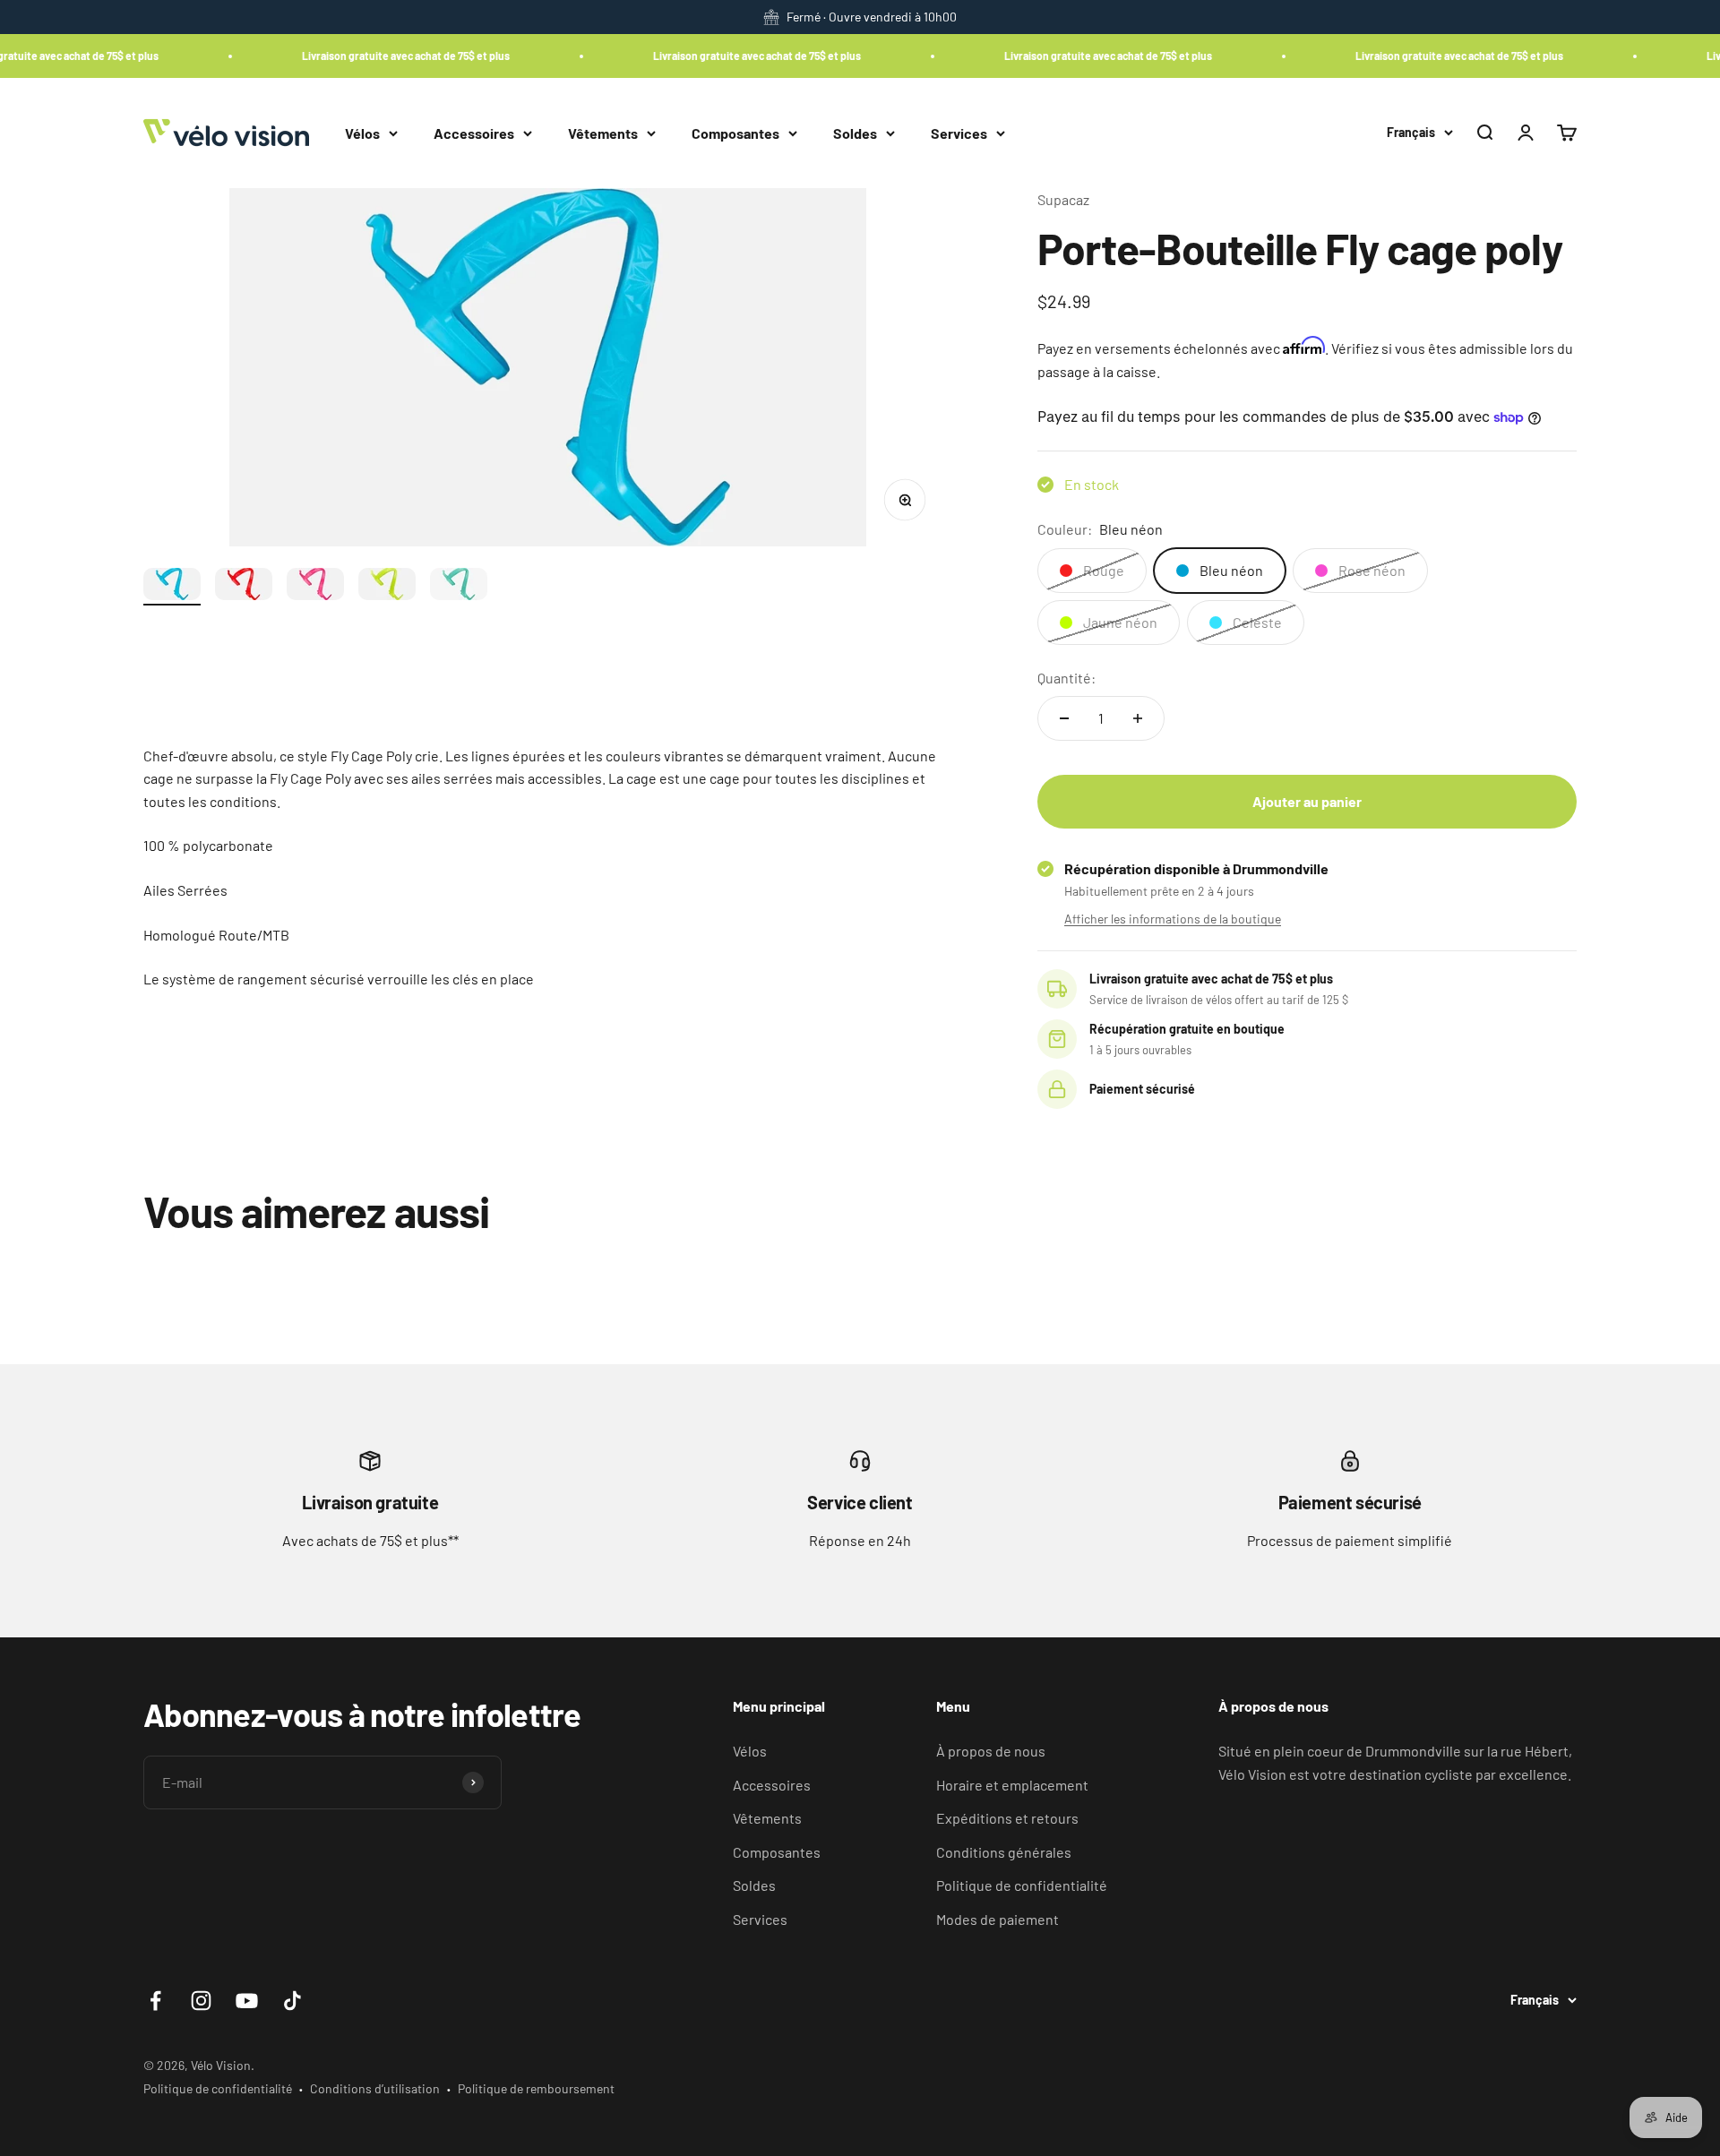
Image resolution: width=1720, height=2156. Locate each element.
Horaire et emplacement (1012, 1785)
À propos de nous (991, 1751)
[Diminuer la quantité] (1064, 718)
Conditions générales (1004, 1852)
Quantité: (1066, 678)
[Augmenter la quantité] (1138, 718)
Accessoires (474, 132)
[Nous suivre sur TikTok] (292, 2001)
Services (959, 132)
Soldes (855, 132)
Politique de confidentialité (1022, 1885)
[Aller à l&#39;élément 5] (459, 587)
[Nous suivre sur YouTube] (247, 2001)
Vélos (362, 132)
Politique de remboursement (536, 2088)
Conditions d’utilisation (375, 2088)
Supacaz (1063, 199)
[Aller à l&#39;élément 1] (172, 587)
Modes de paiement (998, 1919)
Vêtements (603, 132)
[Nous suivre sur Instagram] (201, 2001)
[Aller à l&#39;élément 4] (387, 587)
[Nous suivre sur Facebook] (155, 2001)
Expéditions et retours (1007, 1818)
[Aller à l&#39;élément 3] (315, 587)
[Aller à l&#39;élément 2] (244, 587)
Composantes (735, 132)
